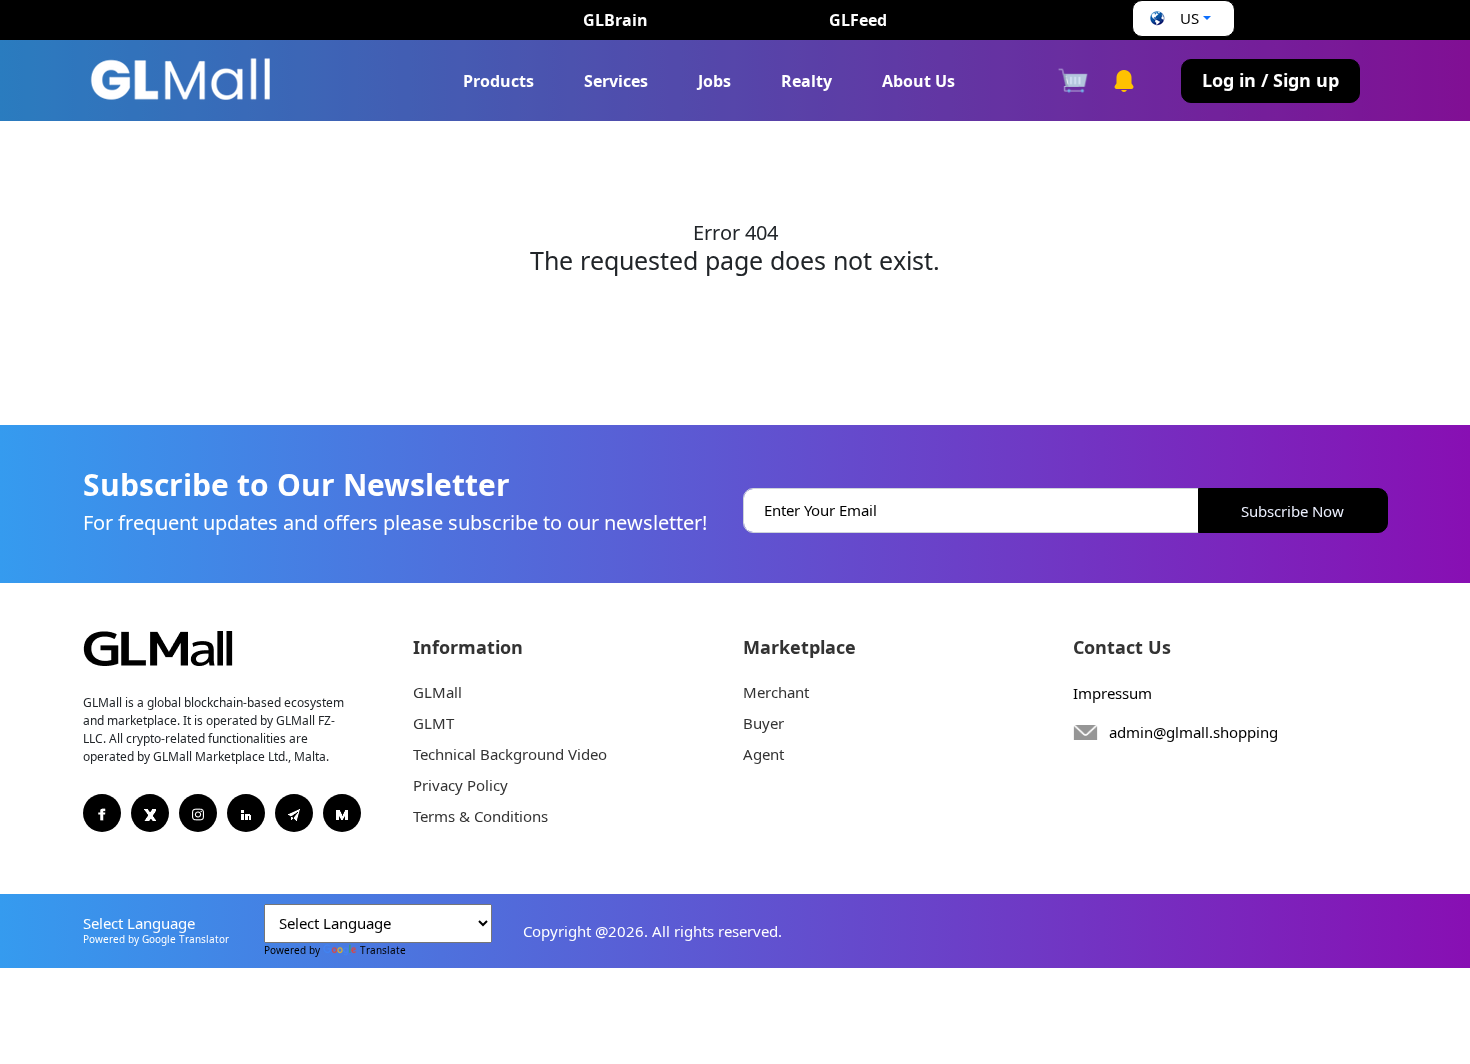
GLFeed (858, 20)
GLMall (437, 692)
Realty (806, 81)
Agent (763, 754)
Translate (383, 950)
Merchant (776, 692)
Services (616, 81)
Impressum (1112, 693)
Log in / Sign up (1270, 80)
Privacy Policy (460, 785)
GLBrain (615, 20)
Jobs (714, 81)
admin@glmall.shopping (1193, 732)
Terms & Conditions (480, 816)
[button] (1178, 18)
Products (498, 81)
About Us (918, 81)
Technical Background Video (510, 754)
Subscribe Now (1292, 511)
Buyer (763, 723)
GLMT (433, 723)
